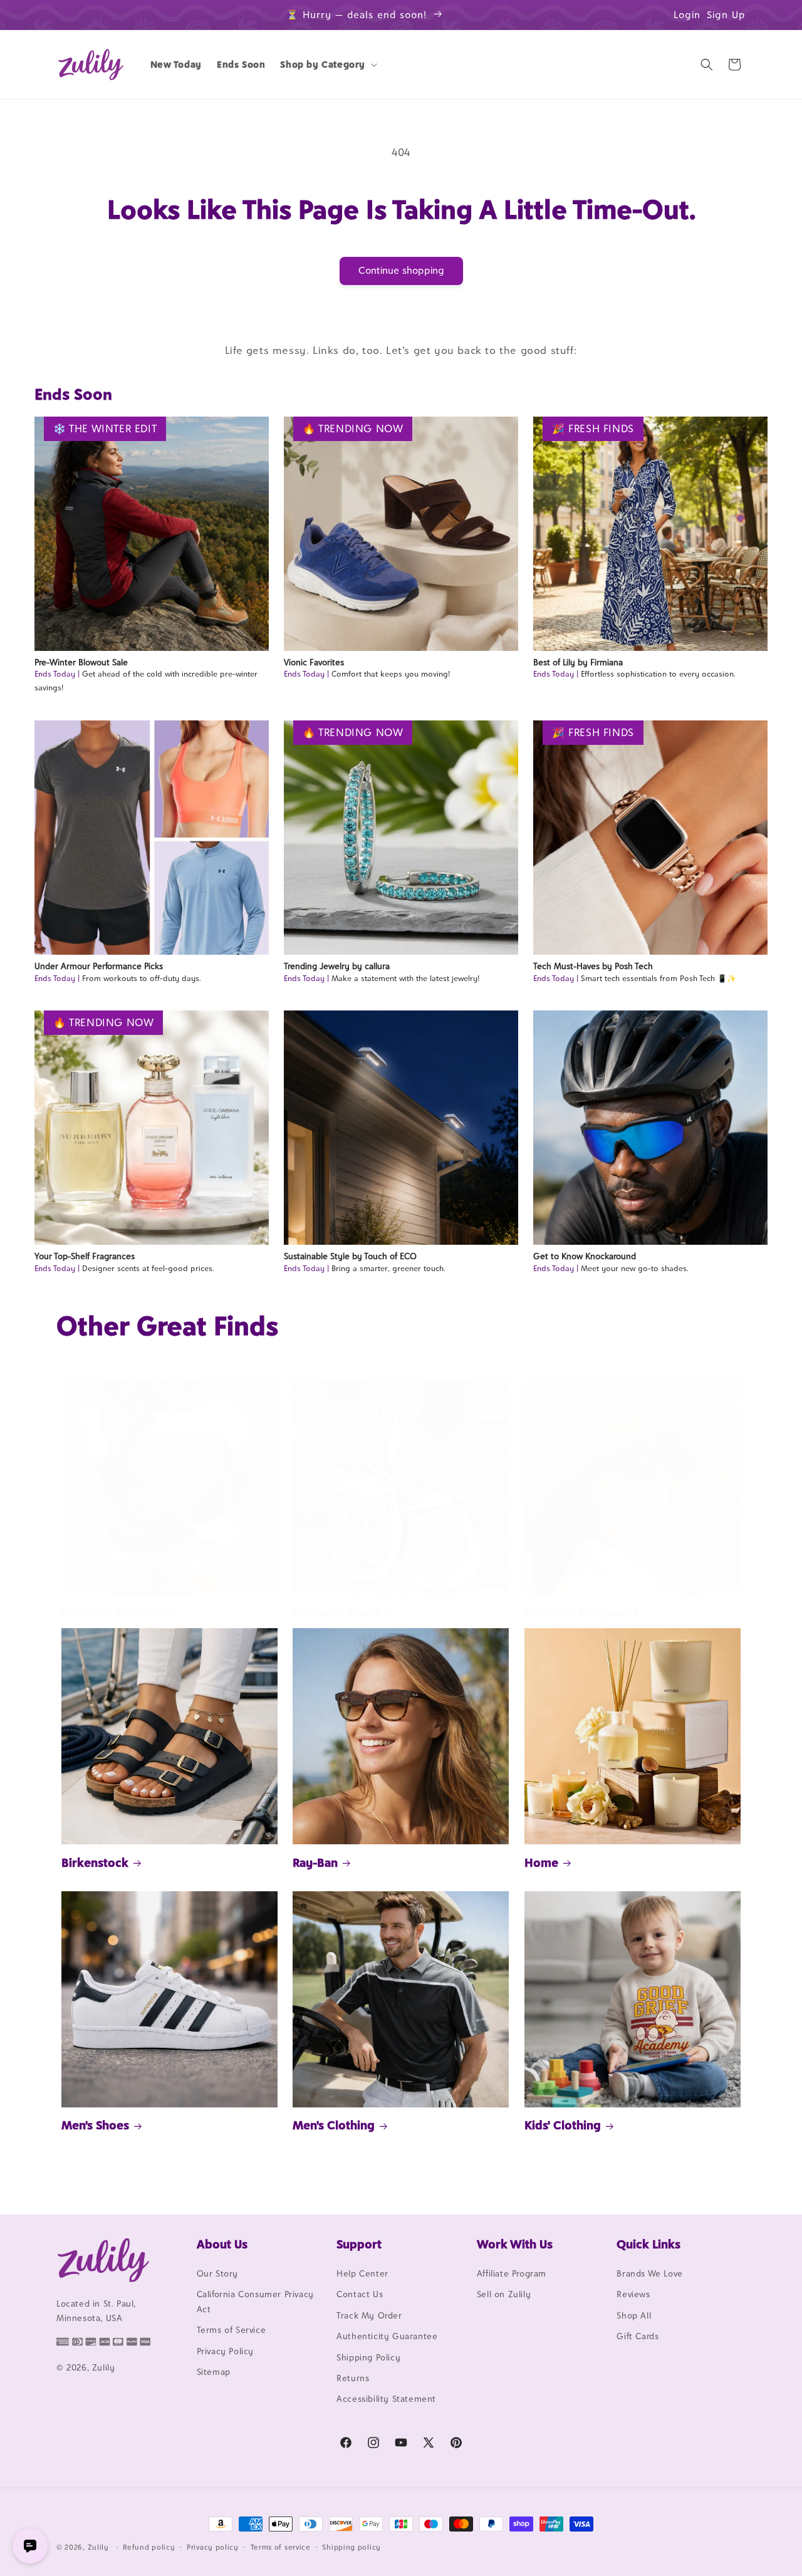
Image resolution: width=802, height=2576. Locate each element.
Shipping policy (352, 2547)
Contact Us (360, 2294)
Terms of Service (232, 2330)
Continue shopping (401, 270)
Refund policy (149, 2547)
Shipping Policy (368, 2357)
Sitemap (214, 2372)
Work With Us (515, 2244)
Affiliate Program (512, 2273)
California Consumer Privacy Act (255, 2301)
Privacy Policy (225, 2351)
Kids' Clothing (563, 2125)
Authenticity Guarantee (387, 2336)
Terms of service (281, 2547)
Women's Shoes (336, 1612)
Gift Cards (638, 2336)
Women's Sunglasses (581, 1612)
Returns (353, 2378)
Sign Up (726, 15)
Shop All (634, 2315)
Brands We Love (649, 2273)
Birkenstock (95, 1862)
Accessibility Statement (386, 2399)
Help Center (362, 2273)
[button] (327, 65)
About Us (222, 2244)
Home (541, 1862)
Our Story (217, 2273)
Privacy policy (213, 2547)
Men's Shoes (95, 2125)
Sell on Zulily (504, 2294)
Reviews (633, 2294)
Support (359, 2244)
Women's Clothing (112, 1612)
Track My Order (369, 2315)
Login (687, 15)
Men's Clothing (334, 2125)
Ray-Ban (315, 1862)
